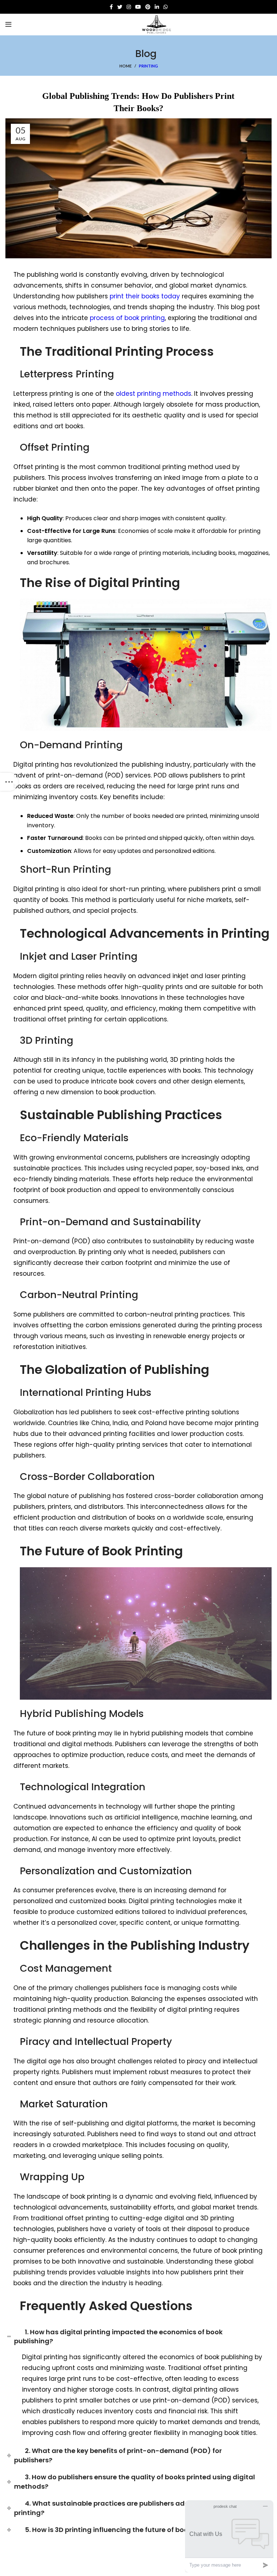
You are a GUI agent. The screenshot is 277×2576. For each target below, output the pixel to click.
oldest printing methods (153, 394)
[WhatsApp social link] (166, 7)
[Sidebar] (9, 782)
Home (126, 66)
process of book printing (127, 318)
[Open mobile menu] (8, 25)
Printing (148, 66)
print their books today (145, 296)
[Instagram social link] (129, 7)
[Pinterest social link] (148, 7)
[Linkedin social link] (157, 7)
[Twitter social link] (120, 7)
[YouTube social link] (138, 7)
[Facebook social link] (111, 7)
